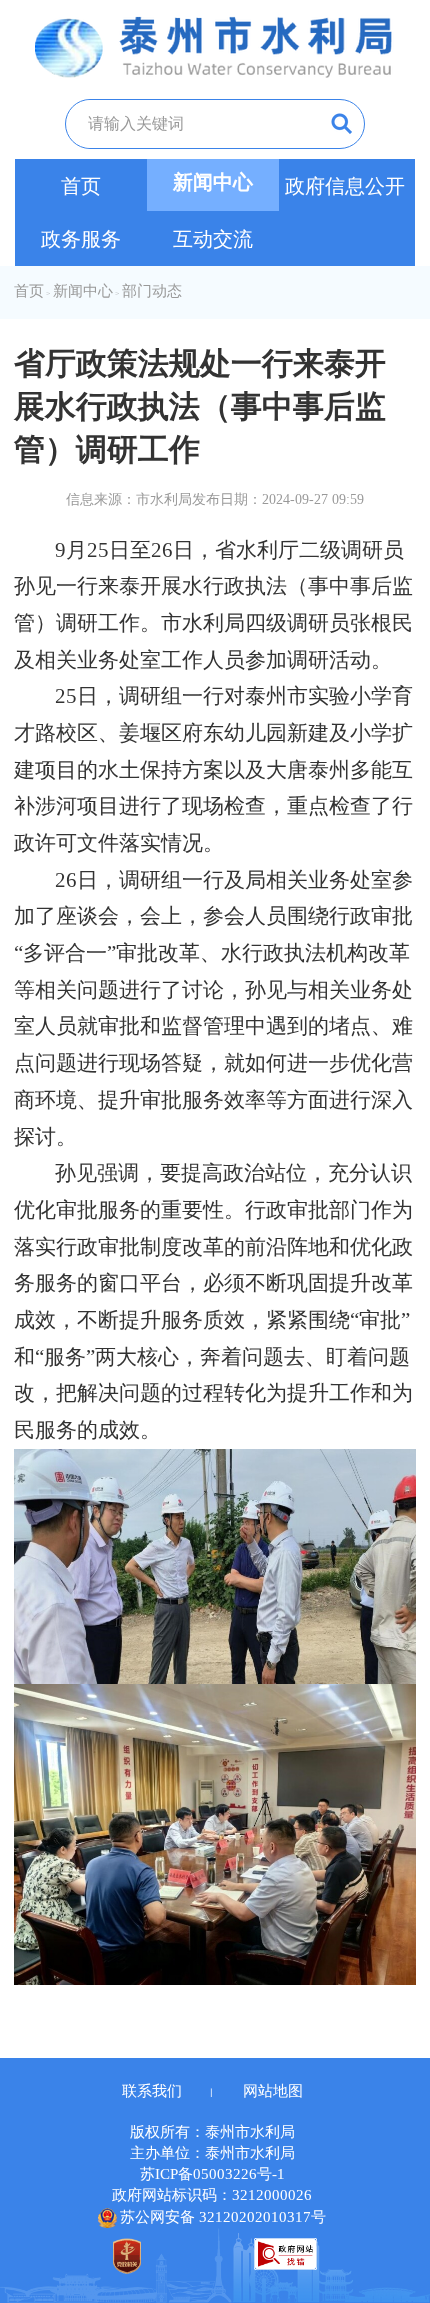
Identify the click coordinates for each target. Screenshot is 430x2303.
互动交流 (213, 239)
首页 (81, 186)
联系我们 (152, 2091)
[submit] (326, 124)
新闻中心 (213, 182)
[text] (178, 124)
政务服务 (81, 239)
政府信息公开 (345, 186)
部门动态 (152, 291)
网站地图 (273, 2091)
